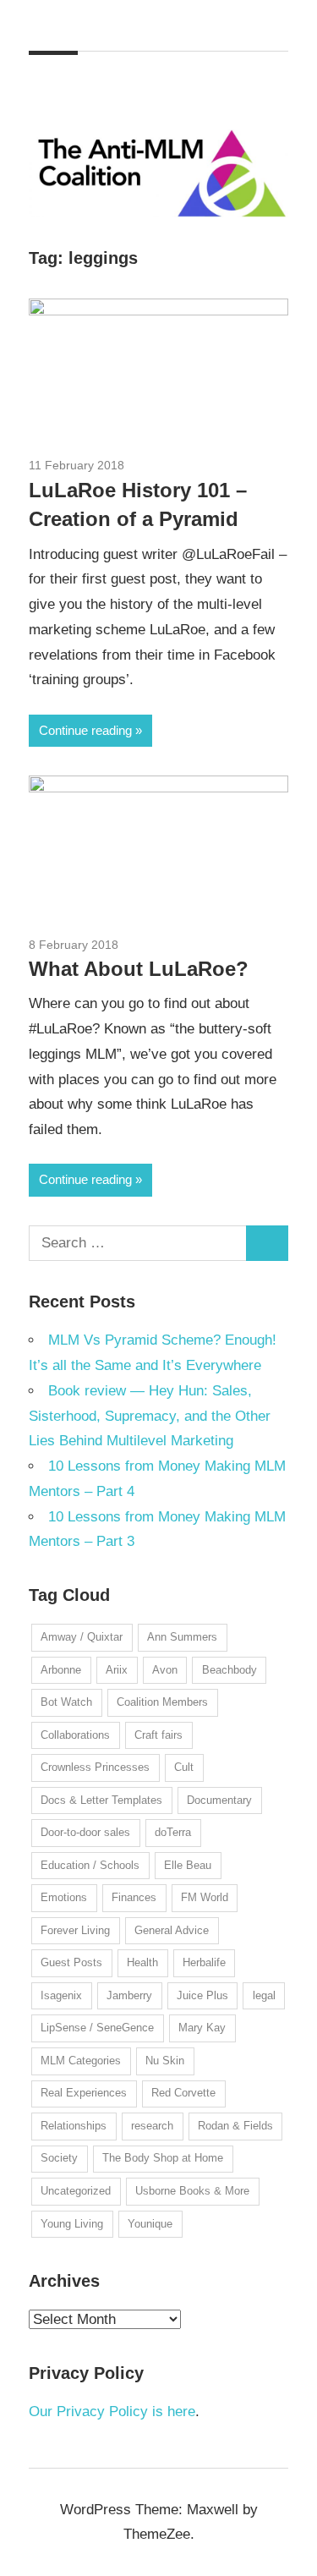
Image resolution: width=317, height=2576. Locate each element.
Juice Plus (202, 1995)
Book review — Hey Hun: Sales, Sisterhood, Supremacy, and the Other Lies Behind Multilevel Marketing (150, 1416)
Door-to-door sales (85, 1832)
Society (59, 2158)
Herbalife (204, 1962)
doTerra (173, 1832)
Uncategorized (76, 2191)
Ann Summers (182, 1637)
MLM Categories (81, 2061)
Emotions (64, 1897)
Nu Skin (165, 2061)
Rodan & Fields (235, 2126)
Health (142, 1962)
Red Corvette (183, 2093)
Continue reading (85, 730)
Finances (134, 1897)
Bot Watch (66, 1702)
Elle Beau (188, 1865)
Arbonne (61, 1670)
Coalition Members (162, 1702)
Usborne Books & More (192, 2191)
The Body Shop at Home (163, 2158)
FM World (205, 1897)
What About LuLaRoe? (139, 969)
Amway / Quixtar (82, 1637)
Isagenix (61, 1995)
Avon (165, 1670)
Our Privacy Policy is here (112, 2412)
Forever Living (75, 1930)
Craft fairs (158, 1735)
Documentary (219, 1800)
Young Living (72, 2224)
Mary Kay (202, 2028)
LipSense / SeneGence (97, 2028)
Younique (150, 2224)
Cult (184, 1767)
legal (264, 1995)
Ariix (117, 1670)
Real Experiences (84, 2093)
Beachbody (230, 1670)
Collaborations (75, 1735)
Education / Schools (90, 1865)
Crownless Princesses (95, 1767)
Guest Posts (71, 1962)
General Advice (172, 1930)
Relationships (74, 2126)
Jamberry (129, 1995)
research (152, 2126)
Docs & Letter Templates (101, 1800)
